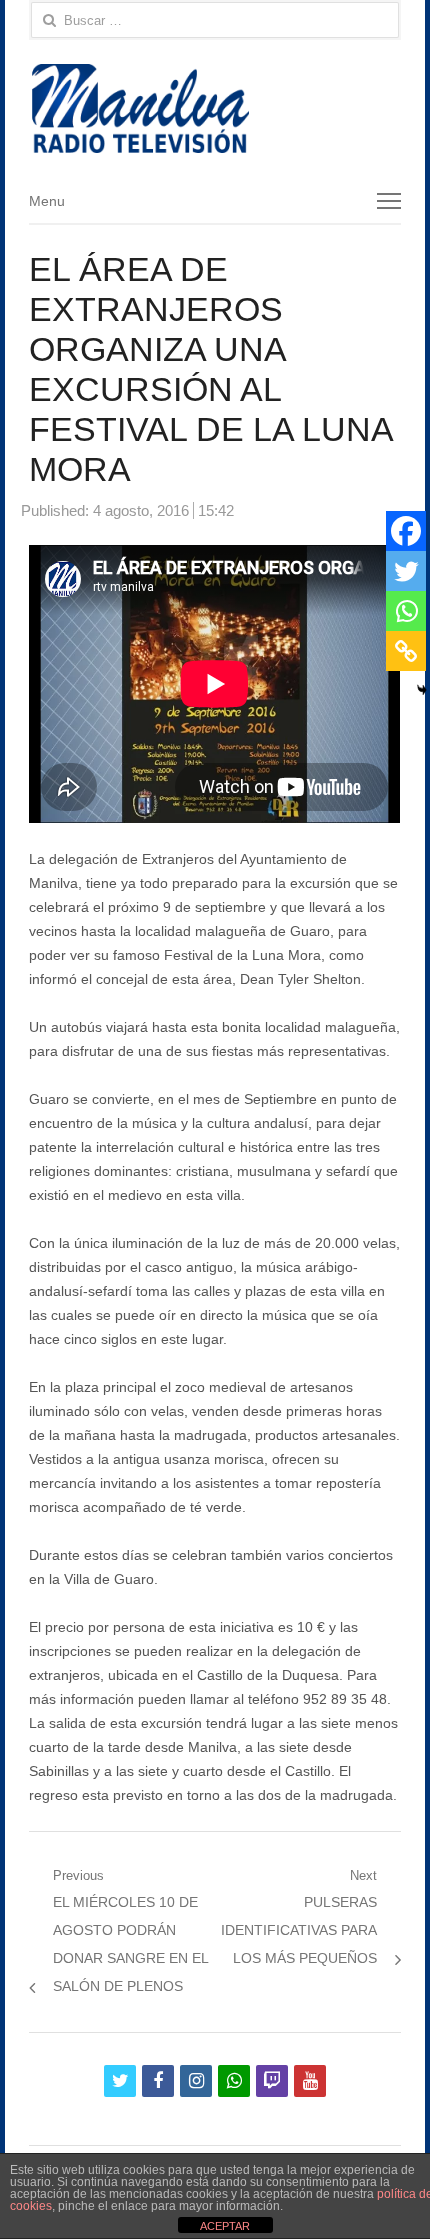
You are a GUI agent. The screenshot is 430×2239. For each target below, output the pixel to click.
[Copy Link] (406, 651)
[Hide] (422, 690)
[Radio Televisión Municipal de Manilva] (214, 108)
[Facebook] (406, 531)
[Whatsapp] (406, 611)
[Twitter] (406, 571)
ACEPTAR (225, 2226)
